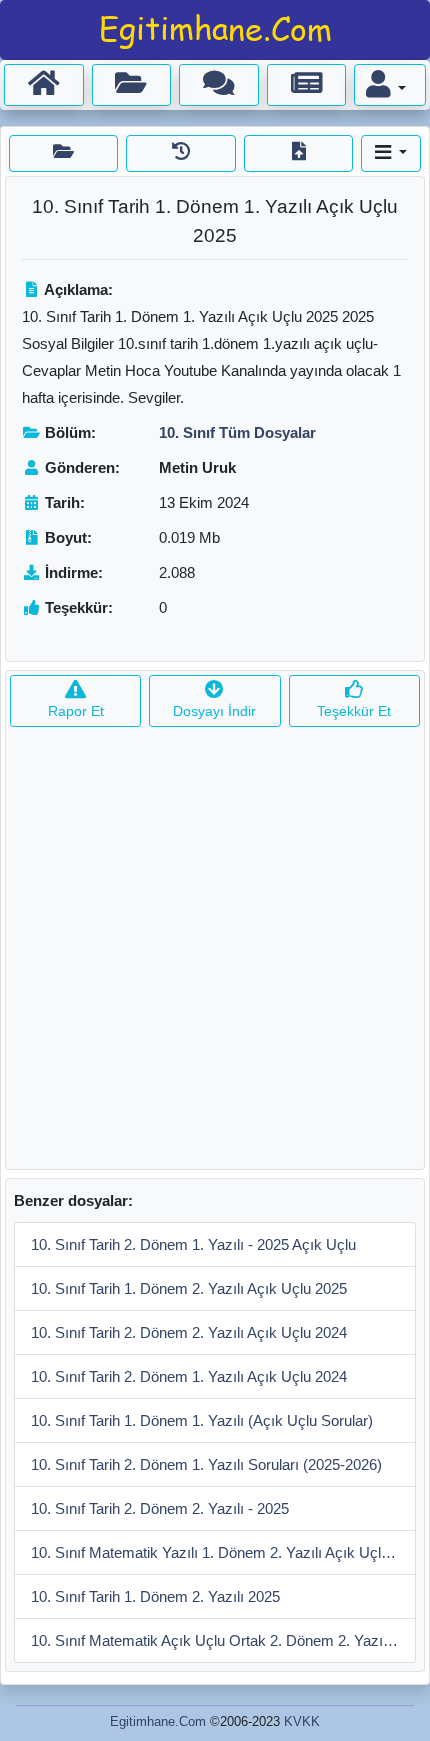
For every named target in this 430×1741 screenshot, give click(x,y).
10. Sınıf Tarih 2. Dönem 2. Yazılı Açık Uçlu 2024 (189, 1332)
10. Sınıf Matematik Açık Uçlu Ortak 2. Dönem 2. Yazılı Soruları (223, 1640)
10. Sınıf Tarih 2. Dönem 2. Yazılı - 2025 (160, 1508)
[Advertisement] (215, 954)
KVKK (302, 1721)
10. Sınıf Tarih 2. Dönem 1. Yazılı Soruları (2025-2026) (206, 1464)
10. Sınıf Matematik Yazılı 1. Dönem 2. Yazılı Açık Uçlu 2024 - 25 (223, 1552)
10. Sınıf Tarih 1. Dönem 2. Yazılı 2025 (155, 1596)
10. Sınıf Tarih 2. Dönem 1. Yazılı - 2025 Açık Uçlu (193, 1244)
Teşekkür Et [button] (354, 711)
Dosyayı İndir (214, 711)
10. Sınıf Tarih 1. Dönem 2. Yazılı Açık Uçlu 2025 (189, 1288)
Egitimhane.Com (158, 1721)
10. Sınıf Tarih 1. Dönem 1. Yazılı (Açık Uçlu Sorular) (202, 1420)
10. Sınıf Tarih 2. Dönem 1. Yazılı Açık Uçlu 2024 (189, 1376)
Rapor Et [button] (76, 711)
